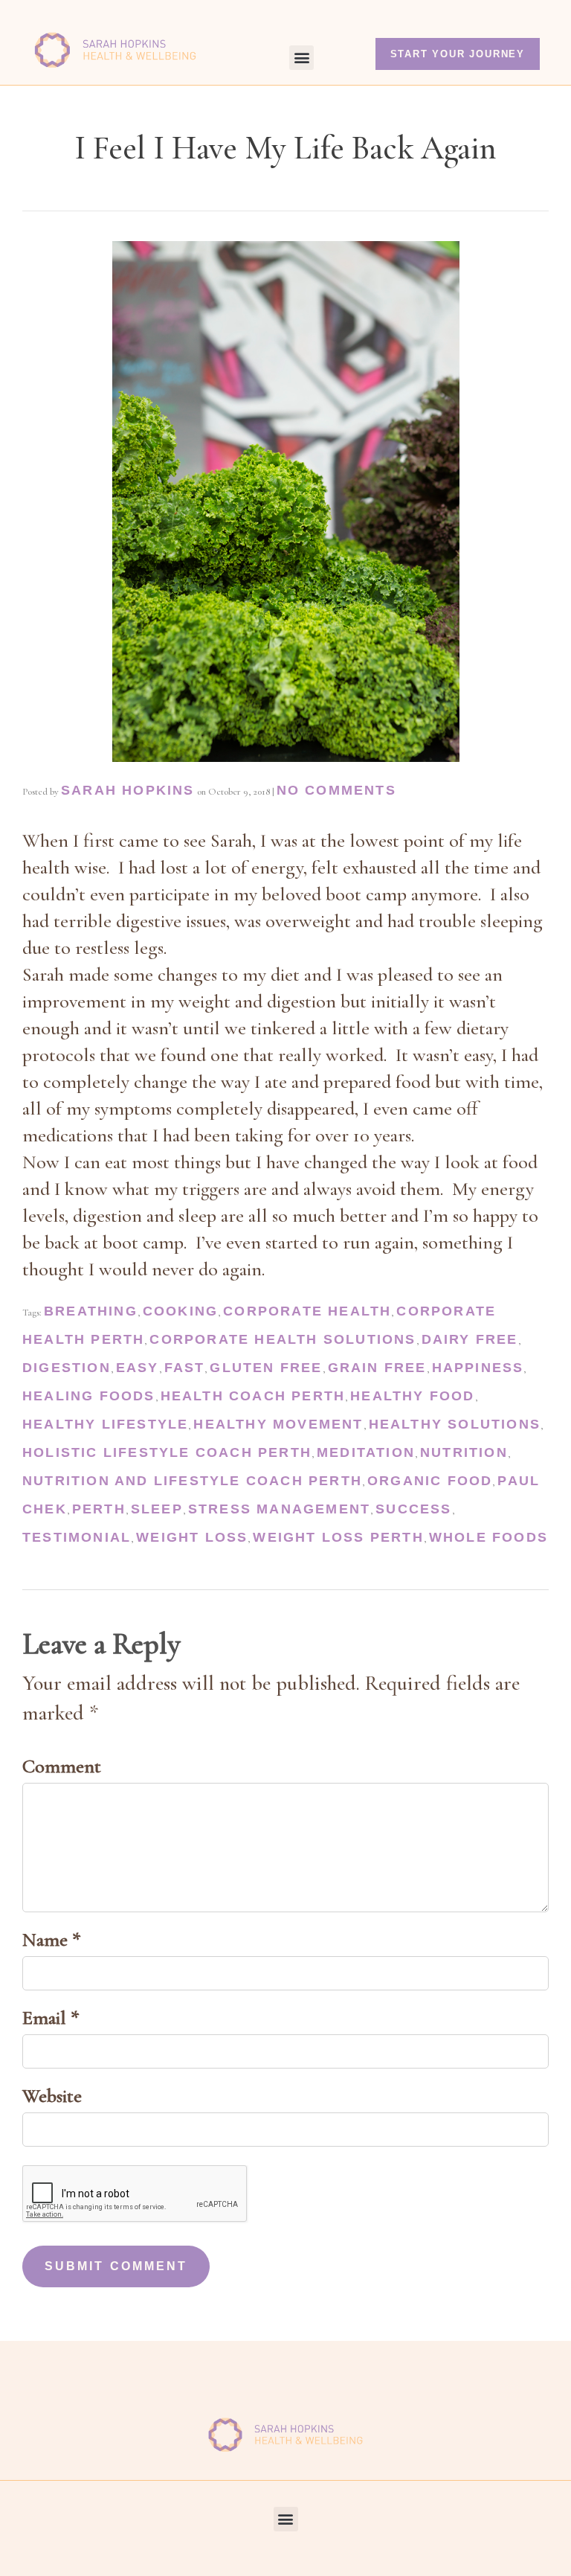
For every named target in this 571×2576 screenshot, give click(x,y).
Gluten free (266, 1368)
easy (138, 1368)
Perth (99, 1509)
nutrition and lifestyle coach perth (192, 1481)
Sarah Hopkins (128, 790)
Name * (52, 1939)
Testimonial (77, 1537)
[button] (301, 58)
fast (185, 1368)
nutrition (464, 1452)
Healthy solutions (455, 1424)
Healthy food (412, 1396)
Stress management (279, 1509)
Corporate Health (307, 1311)
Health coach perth (253, 1396)
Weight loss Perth (338, 1537)
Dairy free (470, 1339)
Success (413, 1509)
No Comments (336, 790)
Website (52, 2096)
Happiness (478, 1368)
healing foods (89, 1396)
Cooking (180, 1311)
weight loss (192, 1537)
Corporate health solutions (283, 1339)
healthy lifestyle (105, 1424)
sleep (157, 1509)
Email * (51, 2018)
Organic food (430, 1481)
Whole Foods (488, 1537)
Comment (62, 1766)
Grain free (377, 1368)
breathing (91, 1311)
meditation (366, 1452)
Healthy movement (278, 1424)
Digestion (67, 1368)
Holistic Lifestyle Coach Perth (167, 1452)
